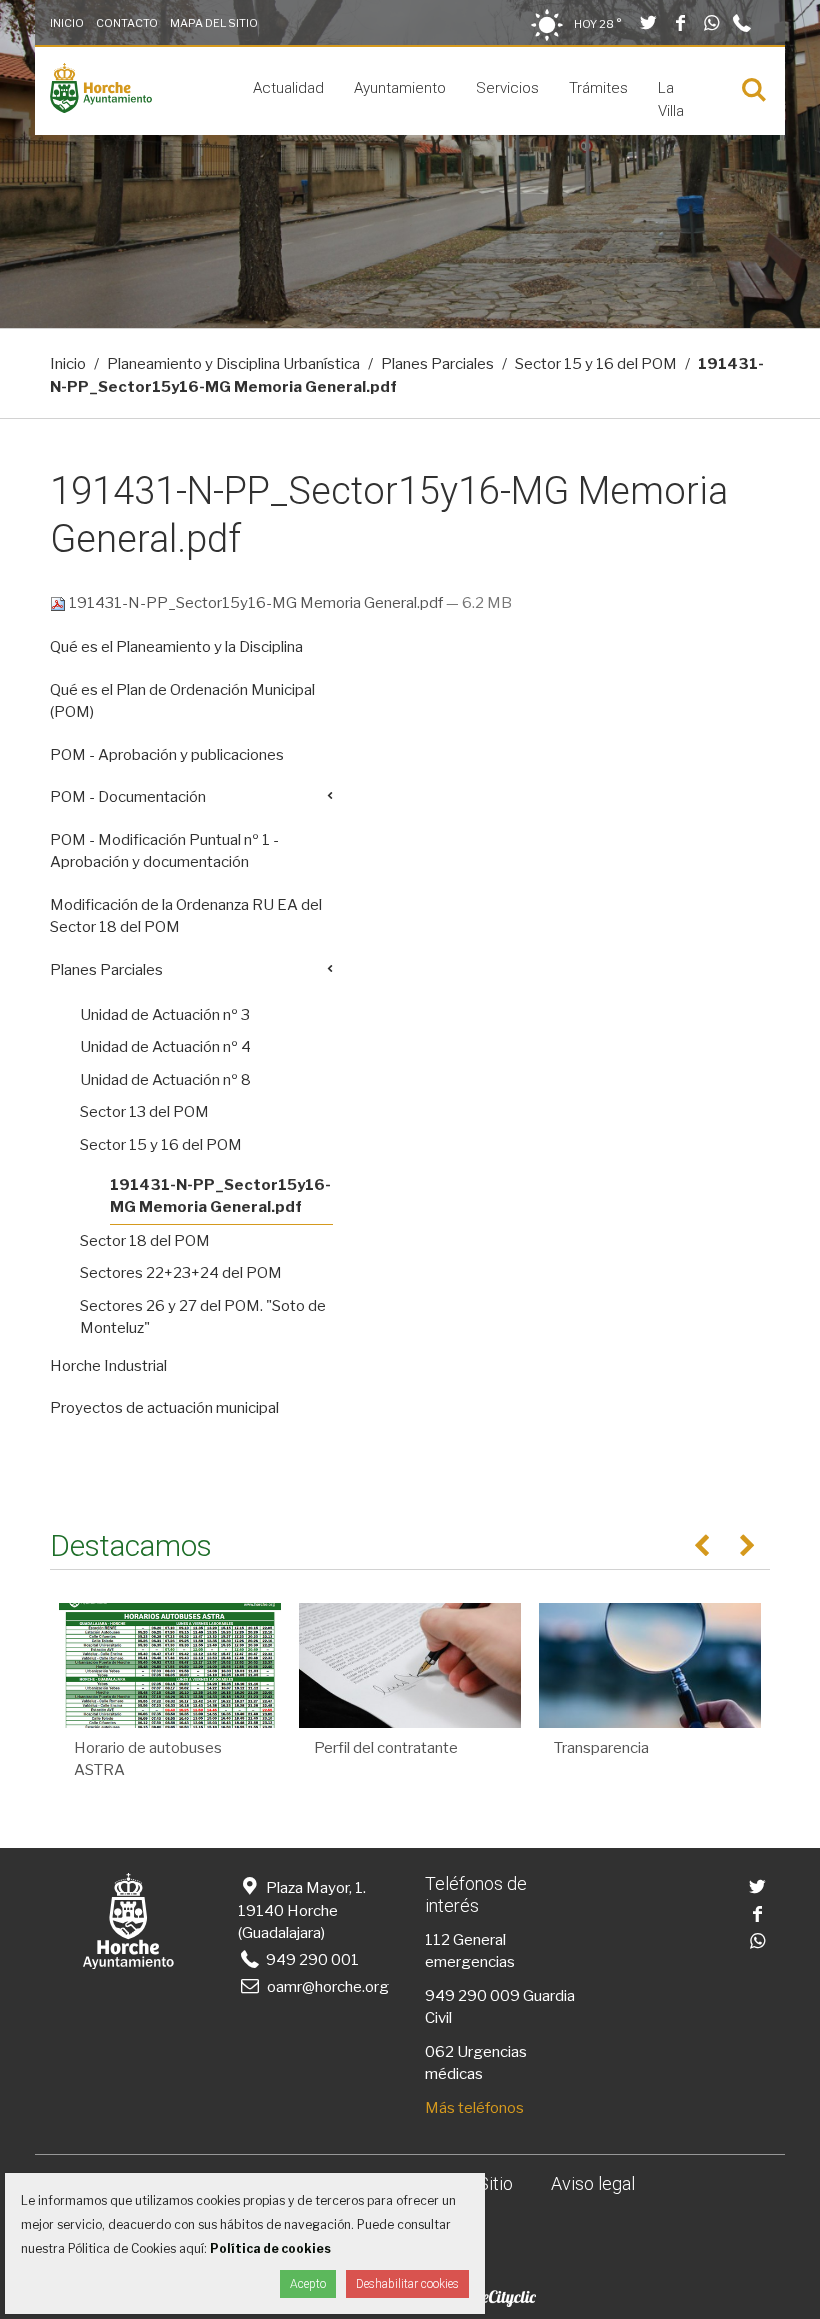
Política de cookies (270, 2248)
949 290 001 (311, 1960)
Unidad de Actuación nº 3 (165, 1015)
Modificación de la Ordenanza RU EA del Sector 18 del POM (186, 916)
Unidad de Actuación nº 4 (165, 1047)
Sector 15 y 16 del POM (596, 364)
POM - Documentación (128, 797)
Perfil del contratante (386, 1748)
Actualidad (288, 88)
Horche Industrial (108, 1366)
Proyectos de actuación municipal (164, 1408)
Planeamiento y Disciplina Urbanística (233, 364)
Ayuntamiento (400, 88)
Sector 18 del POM (145, 1241)
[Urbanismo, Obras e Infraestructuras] (101, 108)
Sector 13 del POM (144, 1112)
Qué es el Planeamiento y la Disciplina (176, 647)
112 (437, 1940)
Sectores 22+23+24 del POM (181, 1273)
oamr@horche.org (328, 1987)
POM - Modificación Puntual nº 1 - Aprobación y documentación (164, 851)
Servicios (507, 88)
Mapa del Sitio (214, 23)
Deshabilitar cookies (407, 2284)
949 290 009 (472, 1996)
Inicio (67, 23)
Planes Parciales (437, 364)
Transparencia (601, 1748)
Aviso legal (593, 2183)
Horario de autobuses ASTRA (148, 1759)
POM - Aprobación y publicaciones (167, 755)
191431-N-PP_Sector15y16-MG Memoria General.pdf (256, 603)
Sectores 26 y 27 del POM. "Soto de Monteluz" (203, 1317)
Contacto (127, 23)
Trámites (598, 88)
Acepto (308, 2284)
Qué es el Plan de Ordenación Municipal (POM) (182, 701)
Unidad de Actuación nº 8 (165, 1080)
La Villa (671, 99)
